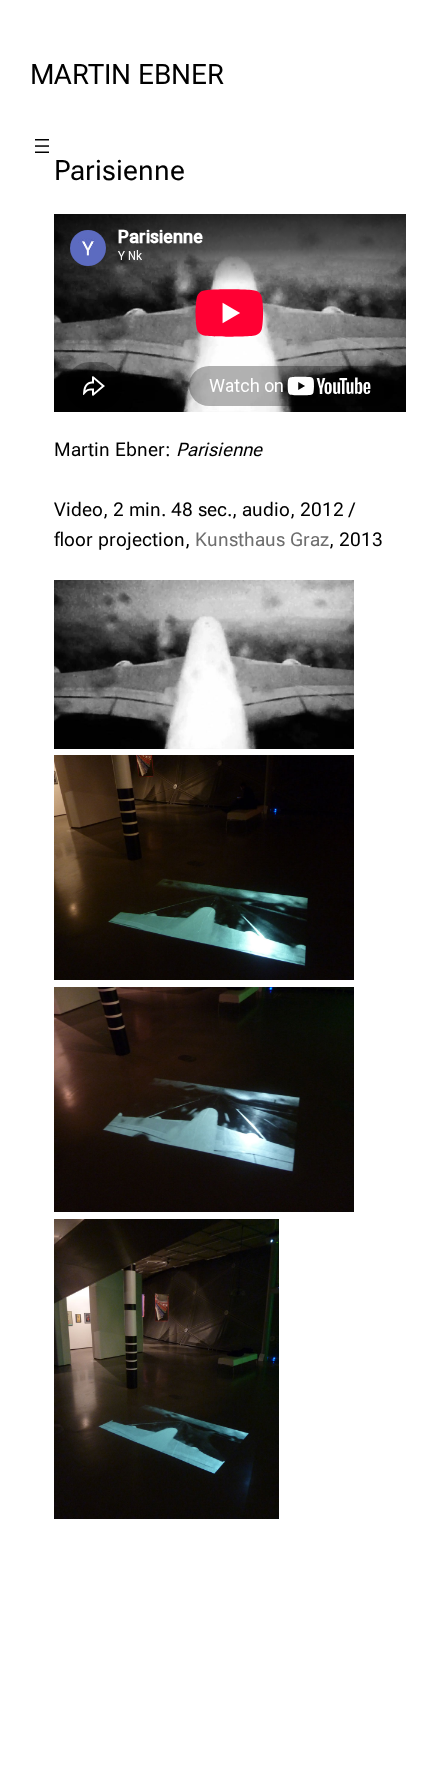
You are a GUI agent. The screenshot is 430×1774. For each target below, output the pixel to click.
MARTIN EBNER (127, 74)
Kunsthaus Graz (262, 540)
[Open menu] (42, 146)
